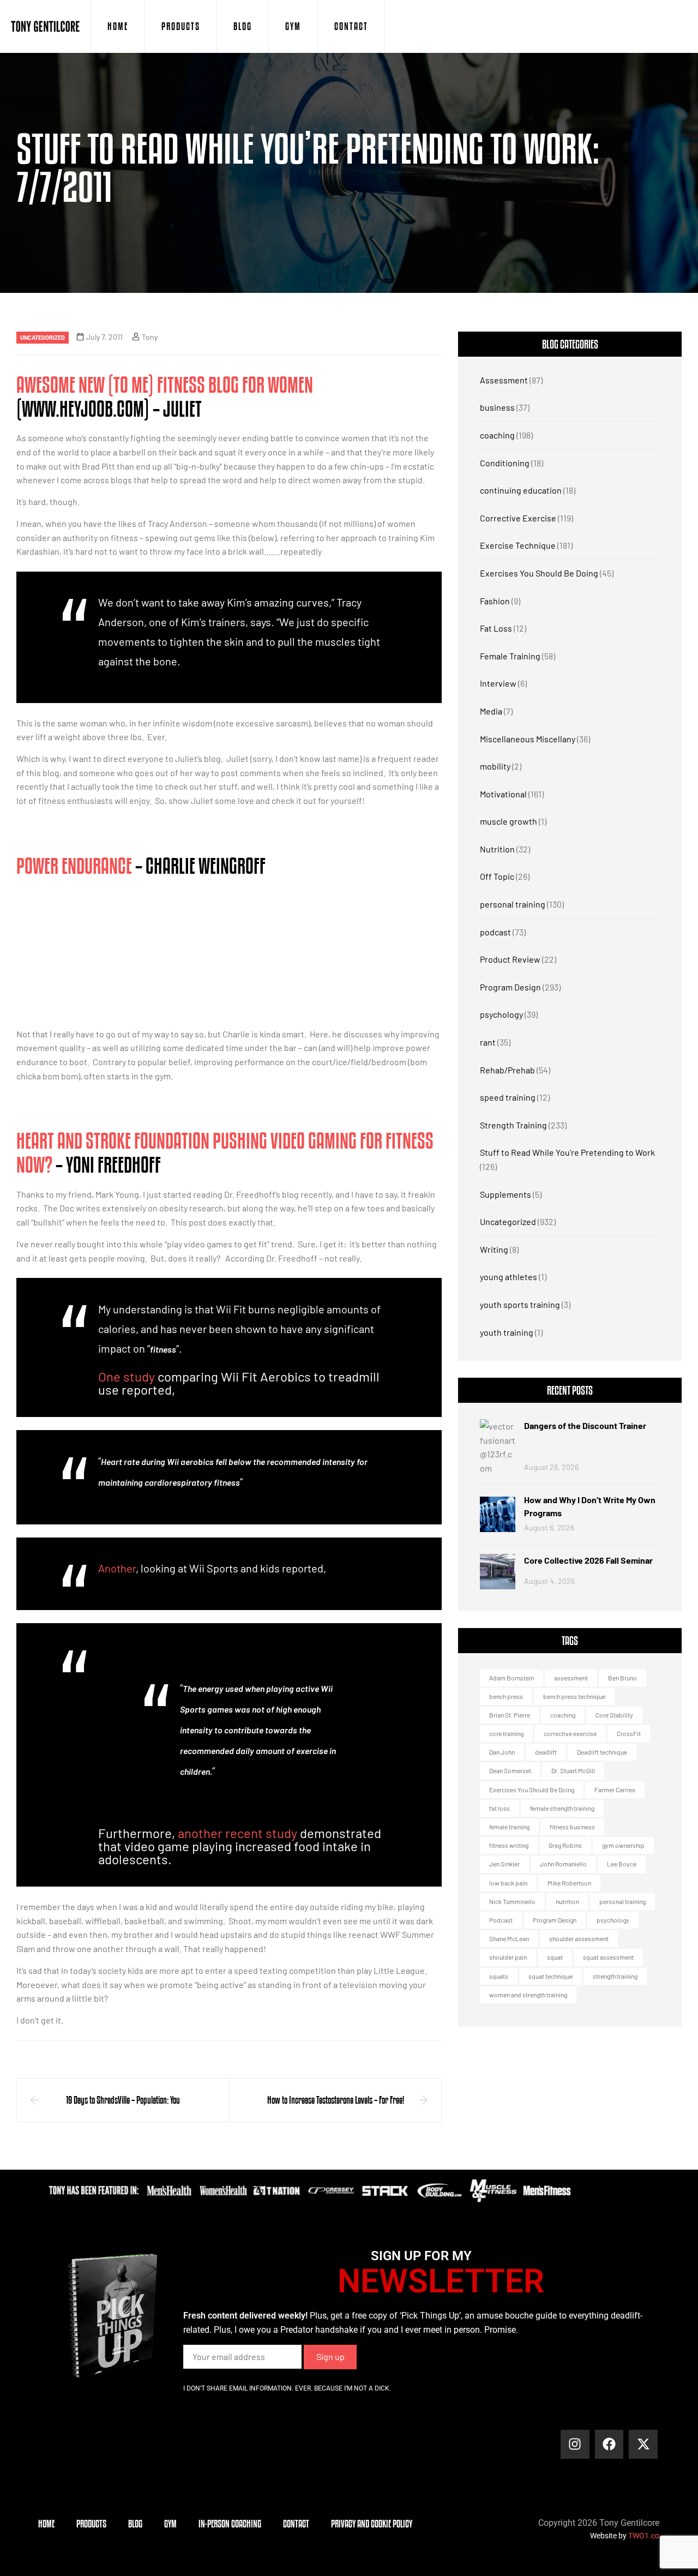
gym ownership (623, 1845)
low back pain (508, 1883)
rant (488, 1042)
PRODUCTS (181, 26)
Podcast (501, 1920)
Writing (494, 1249)
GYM (293, 26)
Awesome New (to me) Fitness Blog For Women (165, 385)
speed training (508, 1097)
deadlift (546, 1752)
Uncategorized (43, 337)
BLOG (243, 26)
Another (117, 1568)
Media (491, 711)
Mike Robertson (569, 1883)
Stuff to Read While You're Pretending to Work (567, 1152)
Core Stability (614, 1715)
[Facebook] (609, 2444)
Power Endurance (74, 866)
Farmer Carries (615, 1790)
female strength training (562, 1808)
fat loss (500, 1808)
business (497, 407)
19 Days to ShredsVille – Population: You (123, 2100)
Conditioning (505, 463)
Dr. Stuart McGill (573, 1770)
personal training (513, 904)
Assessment (504, 380)
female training (509, 1827)
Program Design (510, 987)
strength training (615, 1976)
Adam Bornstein (512, 1678)
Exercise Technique (518, 545)
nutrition (567, 1901)
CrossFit (629, 1733)
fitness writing (509, 1845)
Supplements (506, 1194)
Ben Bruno (622, 1678)
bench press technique (574, 1696)
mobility (495, 766)
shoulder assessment (579, 1938)
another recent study (237, 1833)
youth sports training (520, 1304)
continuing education (521, 490)
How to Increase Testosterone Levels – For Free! (336, 2100)
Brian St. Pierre (510, 1715)
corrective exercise (570, 1733)
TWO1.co (644, 2536)
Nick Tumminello (512, 1901)
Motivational (503, 794)
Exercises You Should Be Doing (539, 573)
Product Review (510, 959)
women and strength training (528, 1995)
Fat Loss (496, 628)
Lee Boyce (622, 1864)
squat (555, 1957)
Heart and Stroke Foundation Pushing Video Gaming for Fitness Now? (225, 1152)
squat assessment (608, 1957)
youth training (507, 1332)
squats (499, 1976)
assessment (571, 1678)
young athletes (509, 1277)
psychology (501, 1014)
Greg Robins (565, 1845)
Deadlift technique (602, 1752)
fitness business (572, 1827)
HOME (118, 26)
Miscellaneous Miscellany (528, 739)
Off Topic (497, 876)
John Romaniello (563, 1864)
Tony (150, 337)
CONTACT (351, 26)
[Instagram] (575, 2444)
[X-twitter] (643, 2444)
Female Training (510, 656)
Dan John (502, 1752)
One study (127, 1376)
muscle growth (509, 821)
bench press (506, 1696)
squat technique (550, 1976)
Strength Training (513, 1125)
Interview (498, 683)
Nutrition (497, 849)
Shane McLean (509, 1938)
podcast (495, 932)
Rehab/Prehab (507, 1070)
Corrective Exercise (518, 518)
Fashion (495, 601)
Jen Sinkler (504, 1864)
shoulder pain (508, 1957)
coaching (497, 435)
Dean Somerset (510, 1770)
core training (506, 1733)
